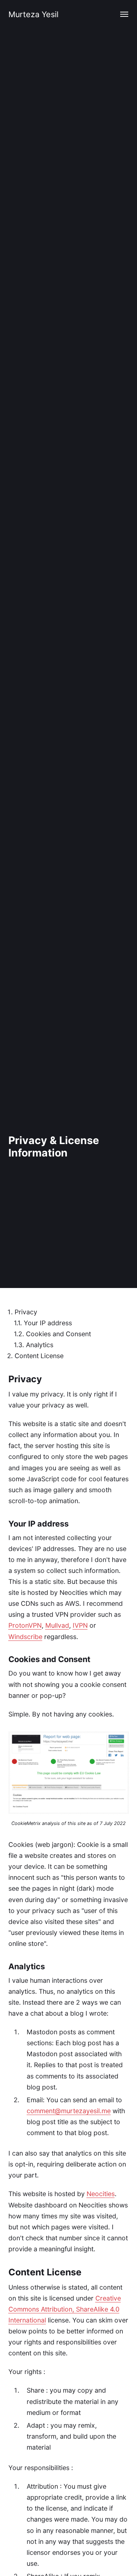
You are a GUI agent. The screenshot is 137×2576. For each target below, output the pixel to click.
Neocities (101, 2194)
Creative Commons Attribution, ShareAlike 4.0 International (65, 2309)
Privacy (26, 1312)
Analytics (40, 1345)
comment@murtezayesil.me (69, 2111)
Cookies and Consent (58, 1334)
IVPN (80, 1625)
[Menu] (124, 14)
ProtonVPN (25, 1625)
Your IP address (48, 1323)
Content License (39, 1356)
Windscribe (25, 1637)
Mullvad (57, 1625)
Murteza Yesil (33, 14)
